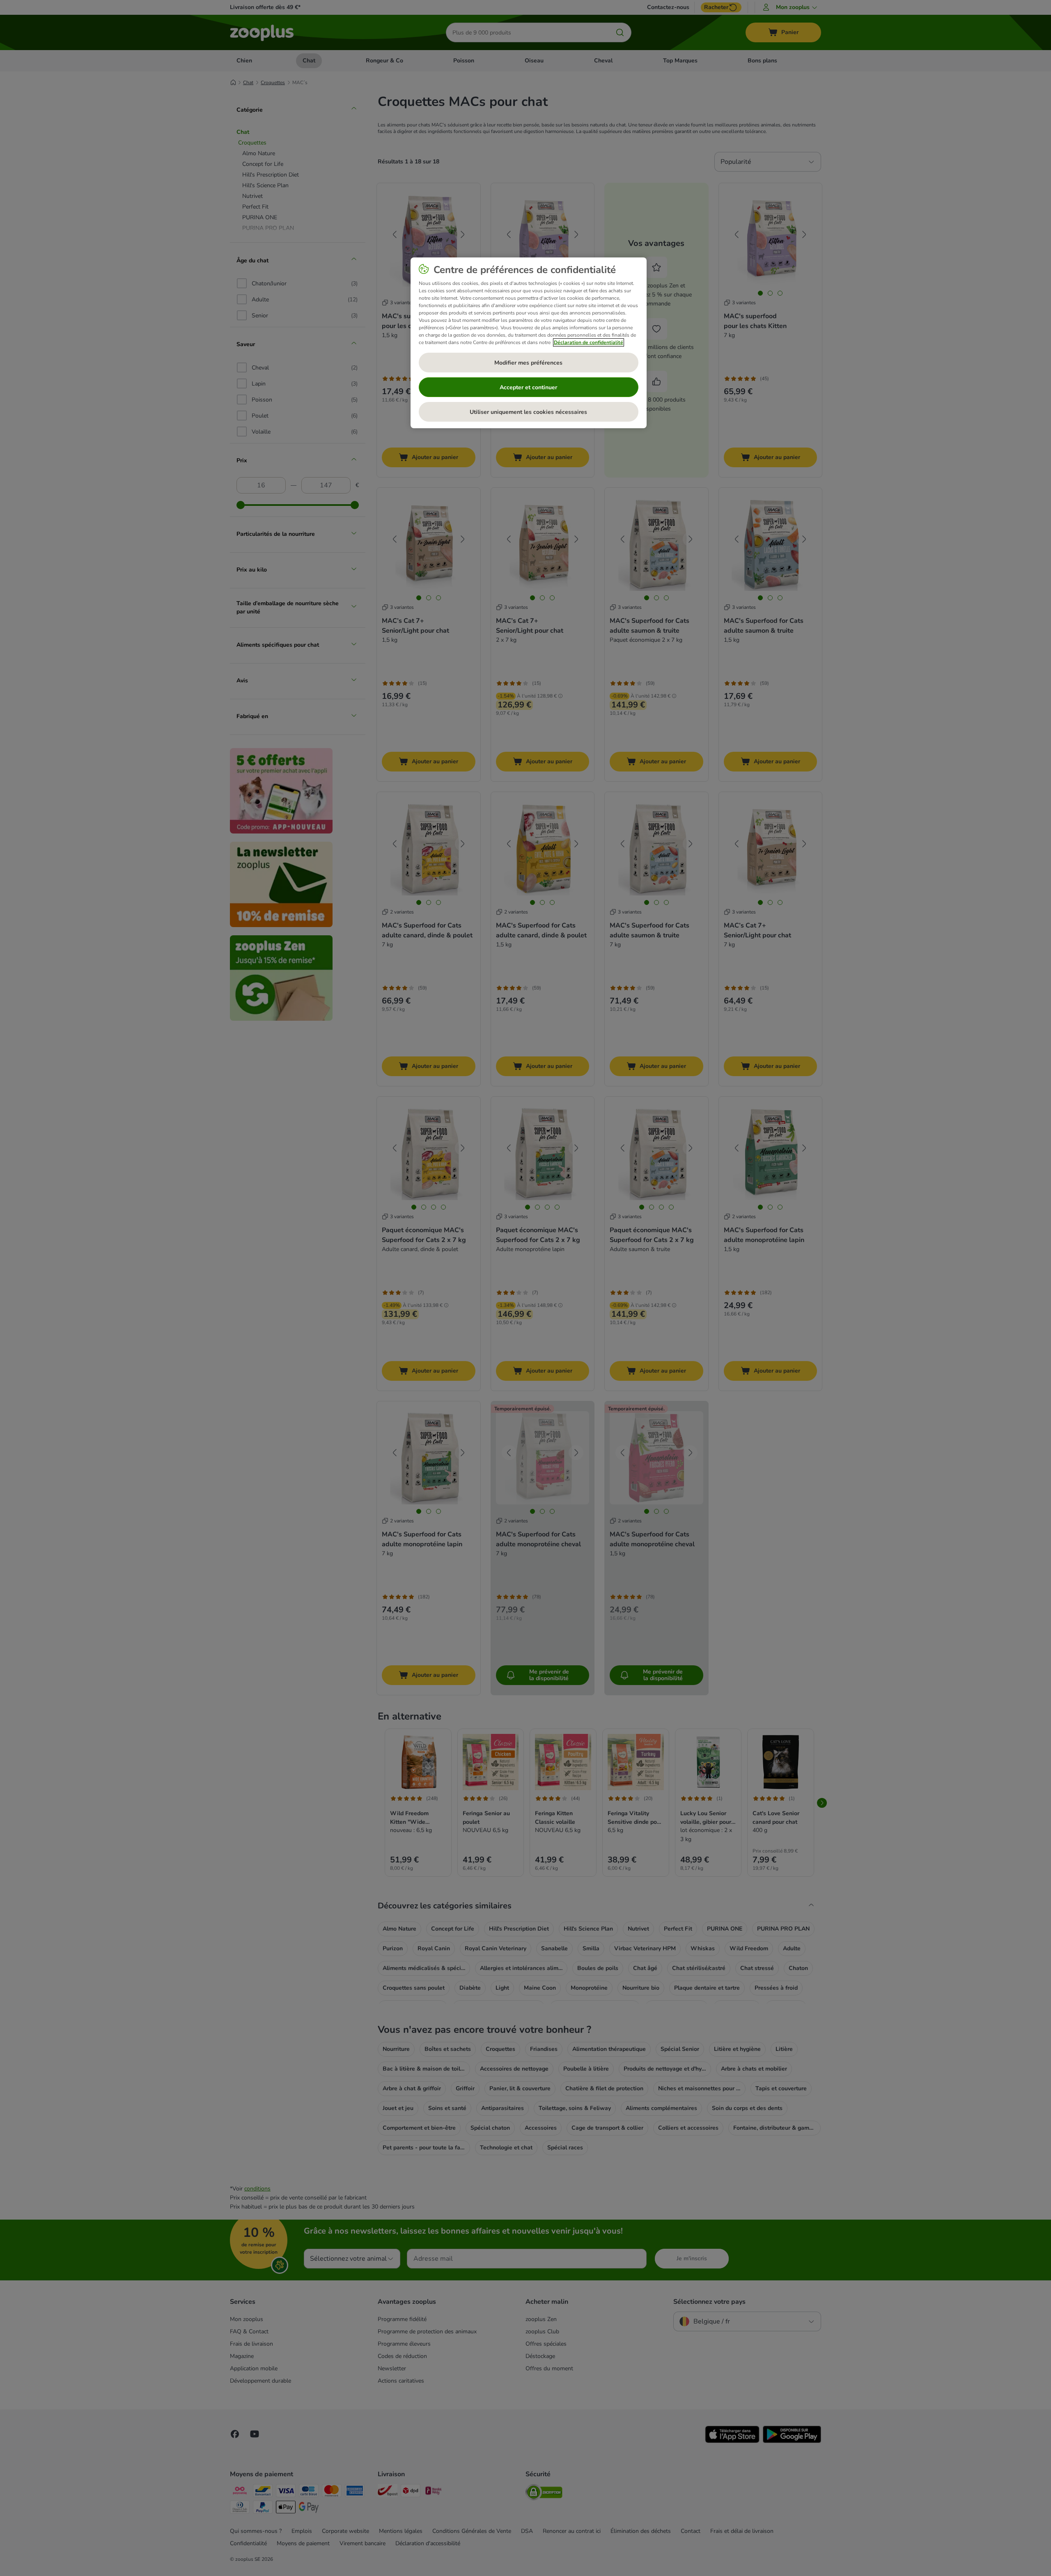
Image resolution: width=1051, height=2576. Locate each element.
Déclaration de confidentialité (589, 342)
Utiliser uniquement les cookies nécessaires (528, 412)
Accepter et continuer (528, 387)
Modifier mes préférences (528, 363)
